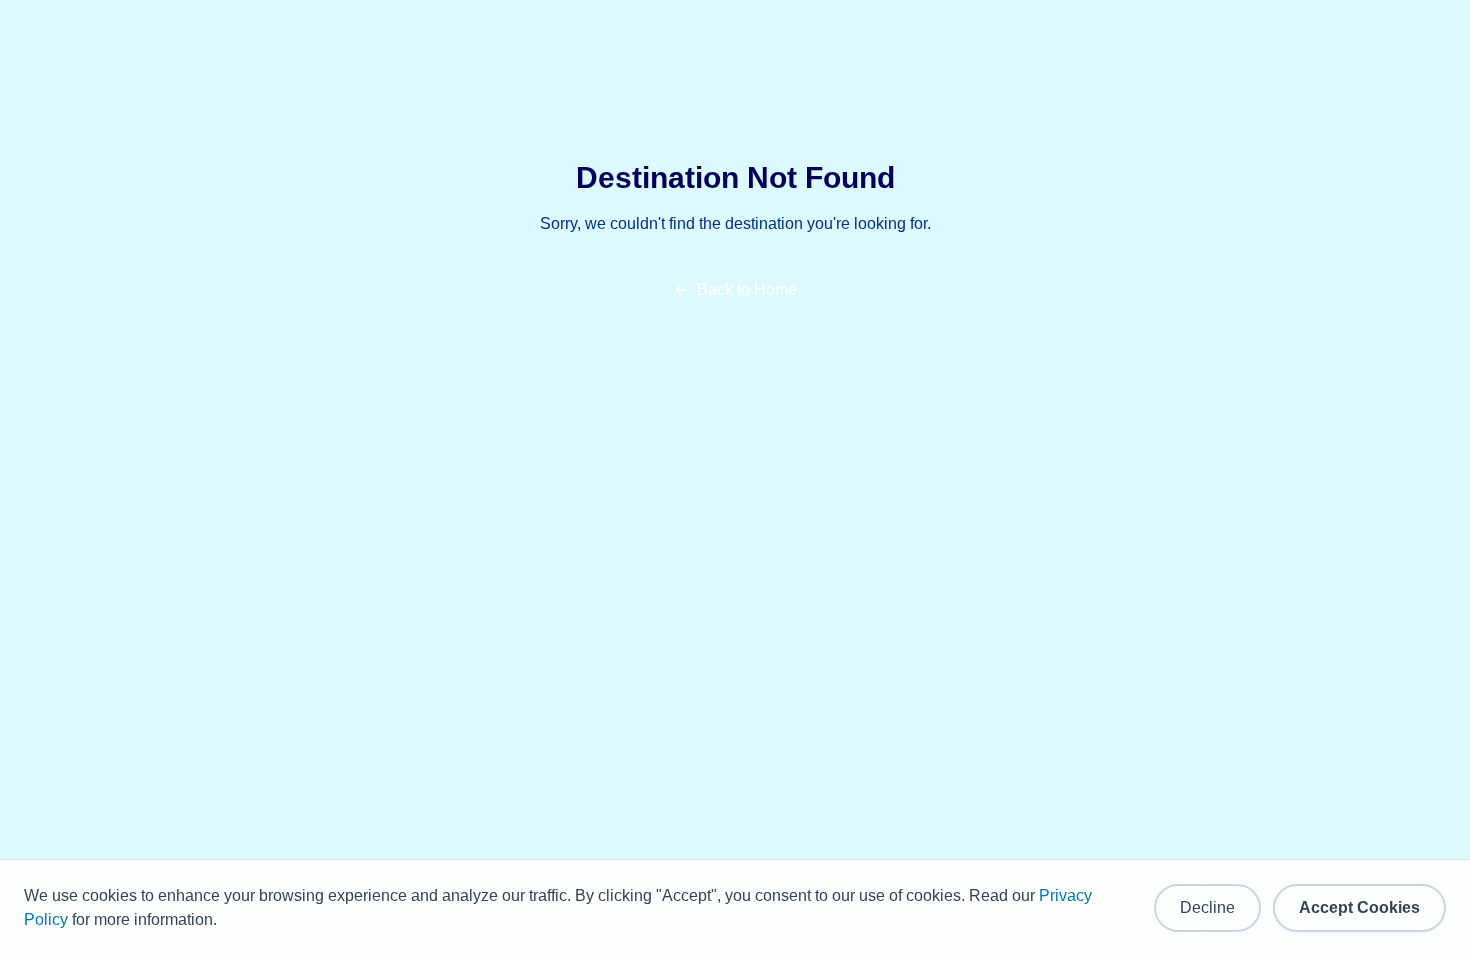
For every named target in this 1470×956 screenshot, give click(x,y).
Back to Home (747, 289)
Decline (1207, 907)
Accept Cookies (1359, 907)
